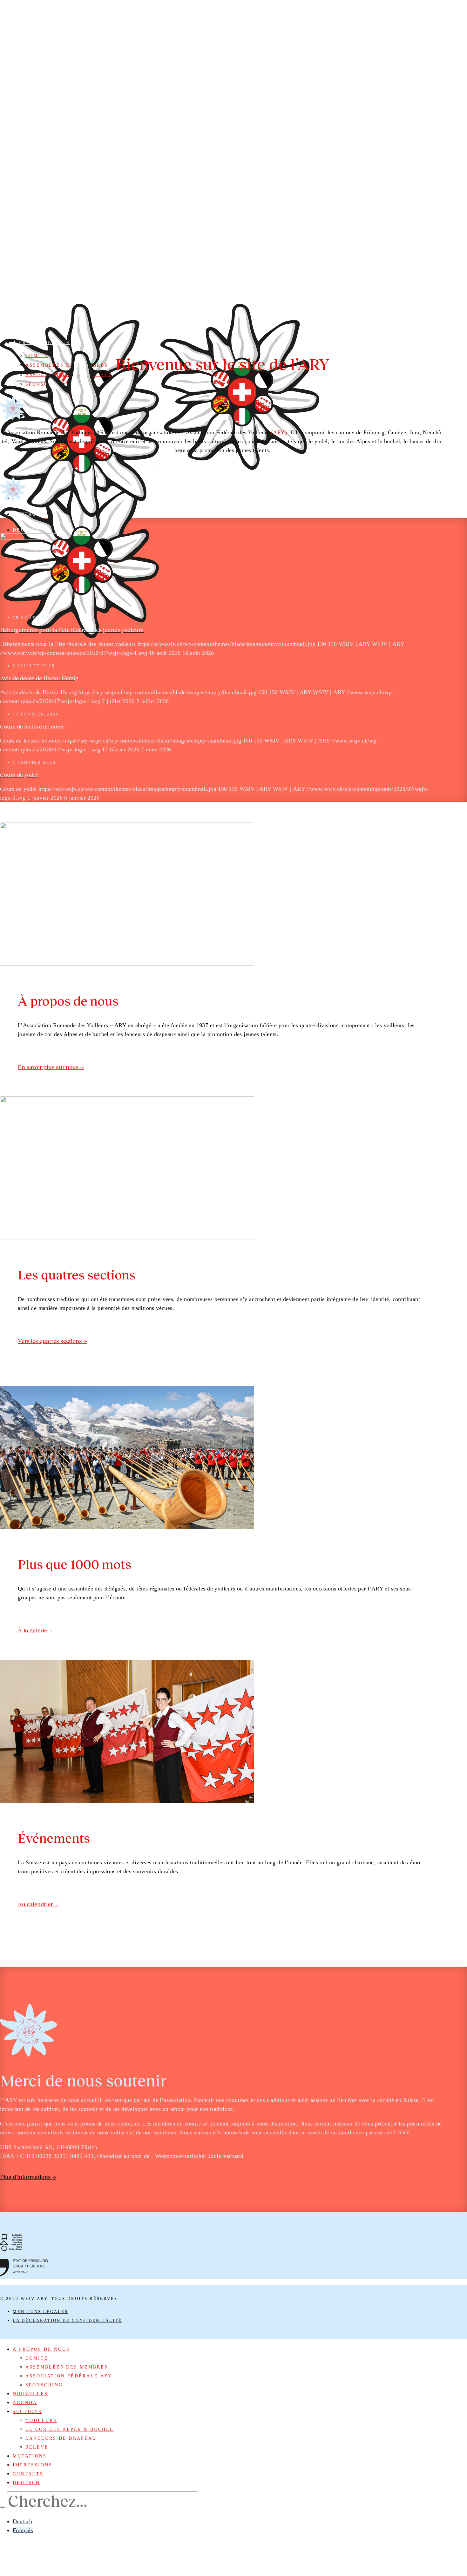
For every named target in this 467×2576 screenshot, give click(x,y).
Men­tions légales (40, 2312)
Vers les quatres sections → (52, 1341)
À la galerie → (35, 1630)
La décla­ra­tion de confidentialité (67, 2320)
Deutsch (23, 2521)
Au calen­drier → (38, 1904)
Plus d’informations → (28, 2177)
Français (23, 2530)
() (279, 432)
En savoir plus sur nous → (51, 1067)
